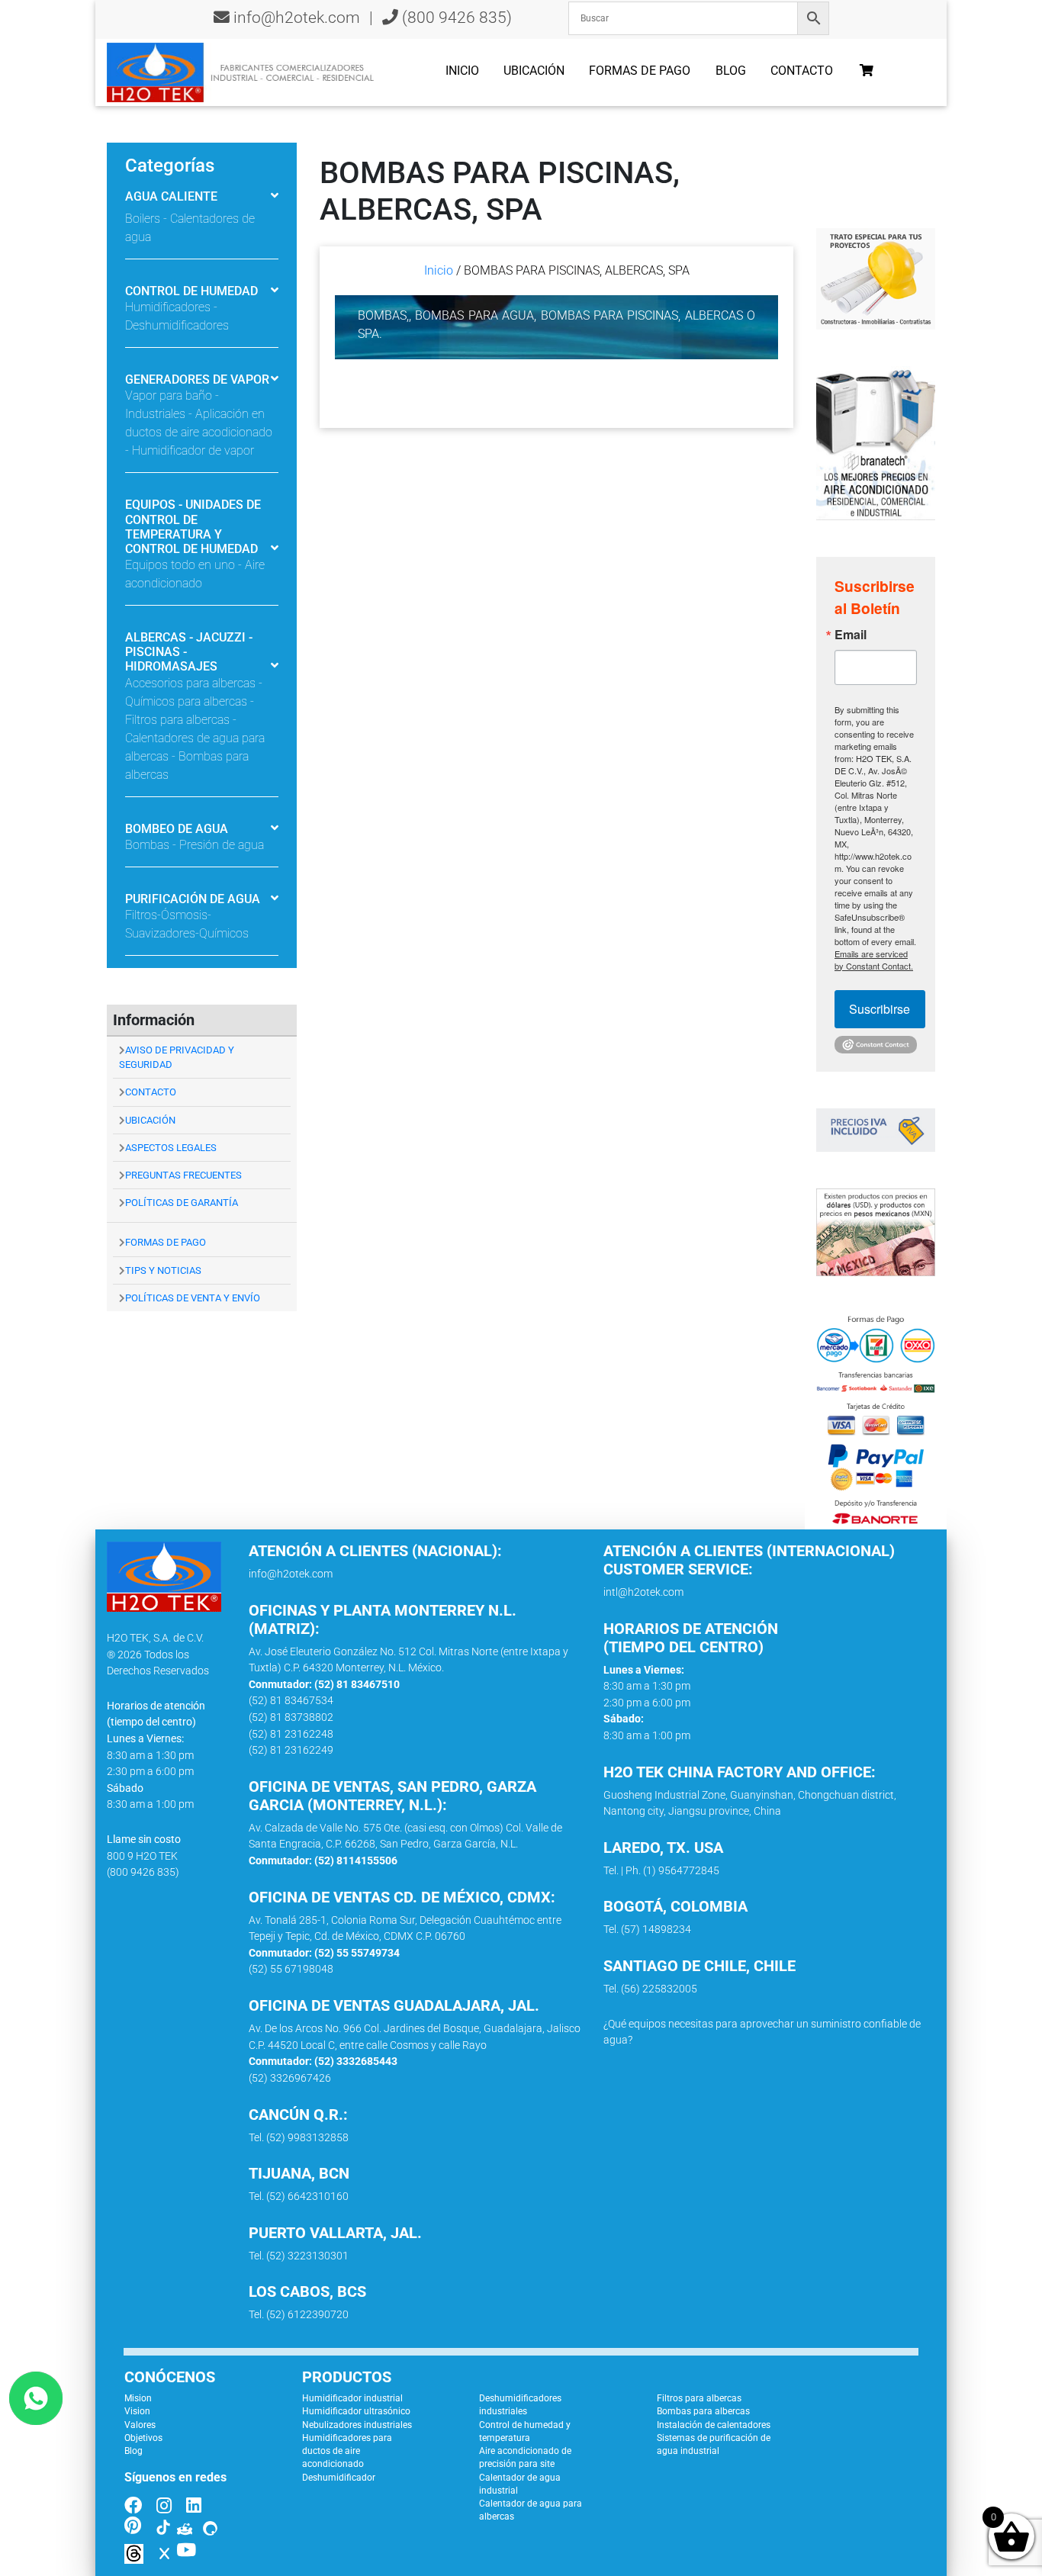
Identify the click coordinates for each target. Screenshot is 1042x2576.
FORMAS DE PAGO (166, 1242)
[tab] (202, 207)
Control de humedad (191, 291)
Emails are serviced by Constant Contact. (874, 960)
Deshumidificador (339, 2478)
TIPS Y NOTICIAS (163, 1270)
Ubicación (534, 71)
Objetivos (143, 2438)
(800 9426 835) (455, 18)
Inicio (462, 71)
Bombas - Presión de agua (195, 845)
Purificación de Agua (193, 899)
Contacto (802, 71)
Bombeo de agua (177, 829)
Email (851, 635)
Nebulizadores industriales (357, 2425)
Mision (138, 2398)
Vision (137, 2411)
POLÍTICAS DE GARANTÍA (182, 1203)
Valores (140, 2425)
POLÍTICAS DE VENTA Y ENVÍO (193, 1298)
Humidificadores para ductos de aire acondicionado (347, 2451)
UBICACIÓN (150, 1120)
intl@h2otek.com (643, 1592)
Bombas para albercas (703, 2411)
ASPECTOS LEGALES (171, 1148)
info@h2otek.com (297, 18)
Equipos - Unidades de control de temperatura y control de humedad (193, 527)
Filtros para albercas (699, 2398)
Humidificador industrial (352, 2398)
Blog (731, 71)
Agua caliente (171, 196)
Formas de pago (640, 71)
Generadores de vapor (197, 379)
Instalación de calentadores (714, 2425)
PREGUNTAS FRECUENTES (183, 1175)
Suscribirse (880, 1009)
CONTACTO (151, 1092)
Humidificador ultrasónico (356, 2411)
